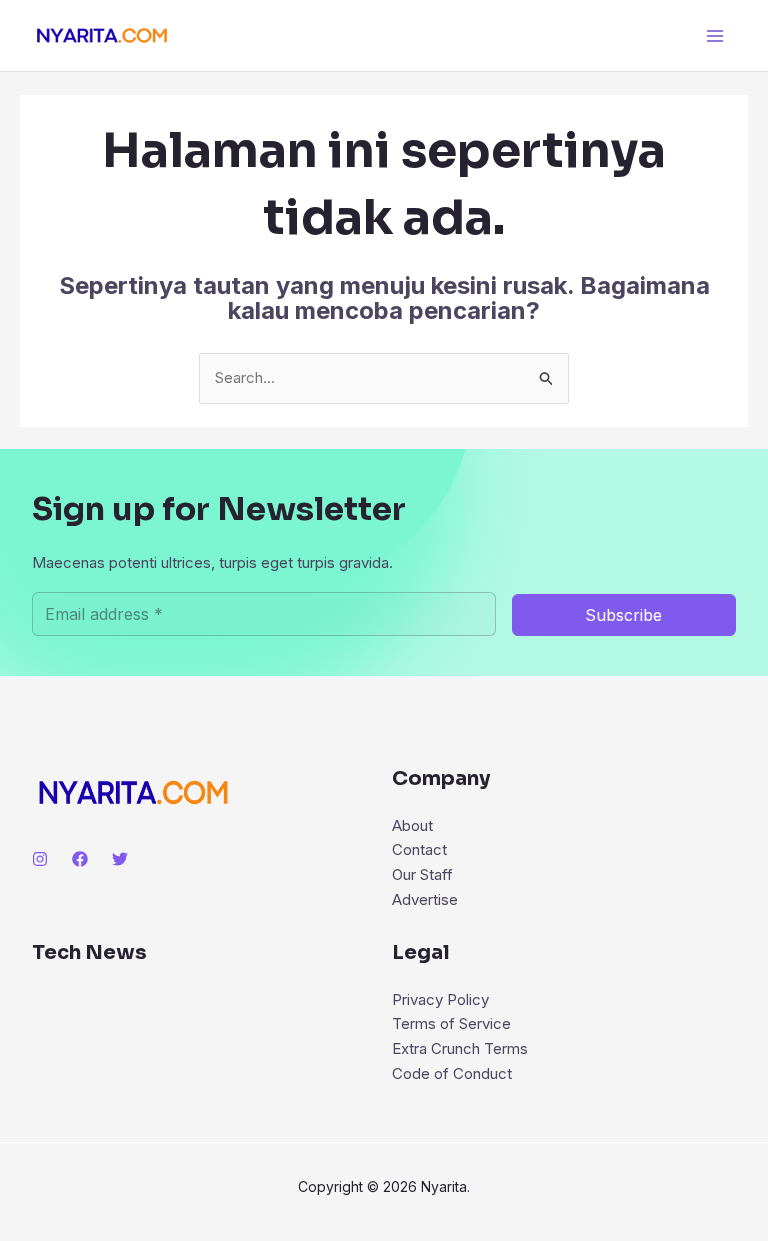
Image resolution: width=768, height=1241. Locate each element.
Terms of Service (451, 1023)
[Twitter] (120, 859)
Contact (419, 849)
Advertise (425, 899)
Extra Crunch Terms (460, 1048)
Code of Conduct (452, 1073)
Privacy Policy (440, 999)
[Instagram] (40, 859)
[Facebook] (80, 859)
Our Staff (422, 874)
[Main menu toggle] (715, 35)
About (412, 825)
